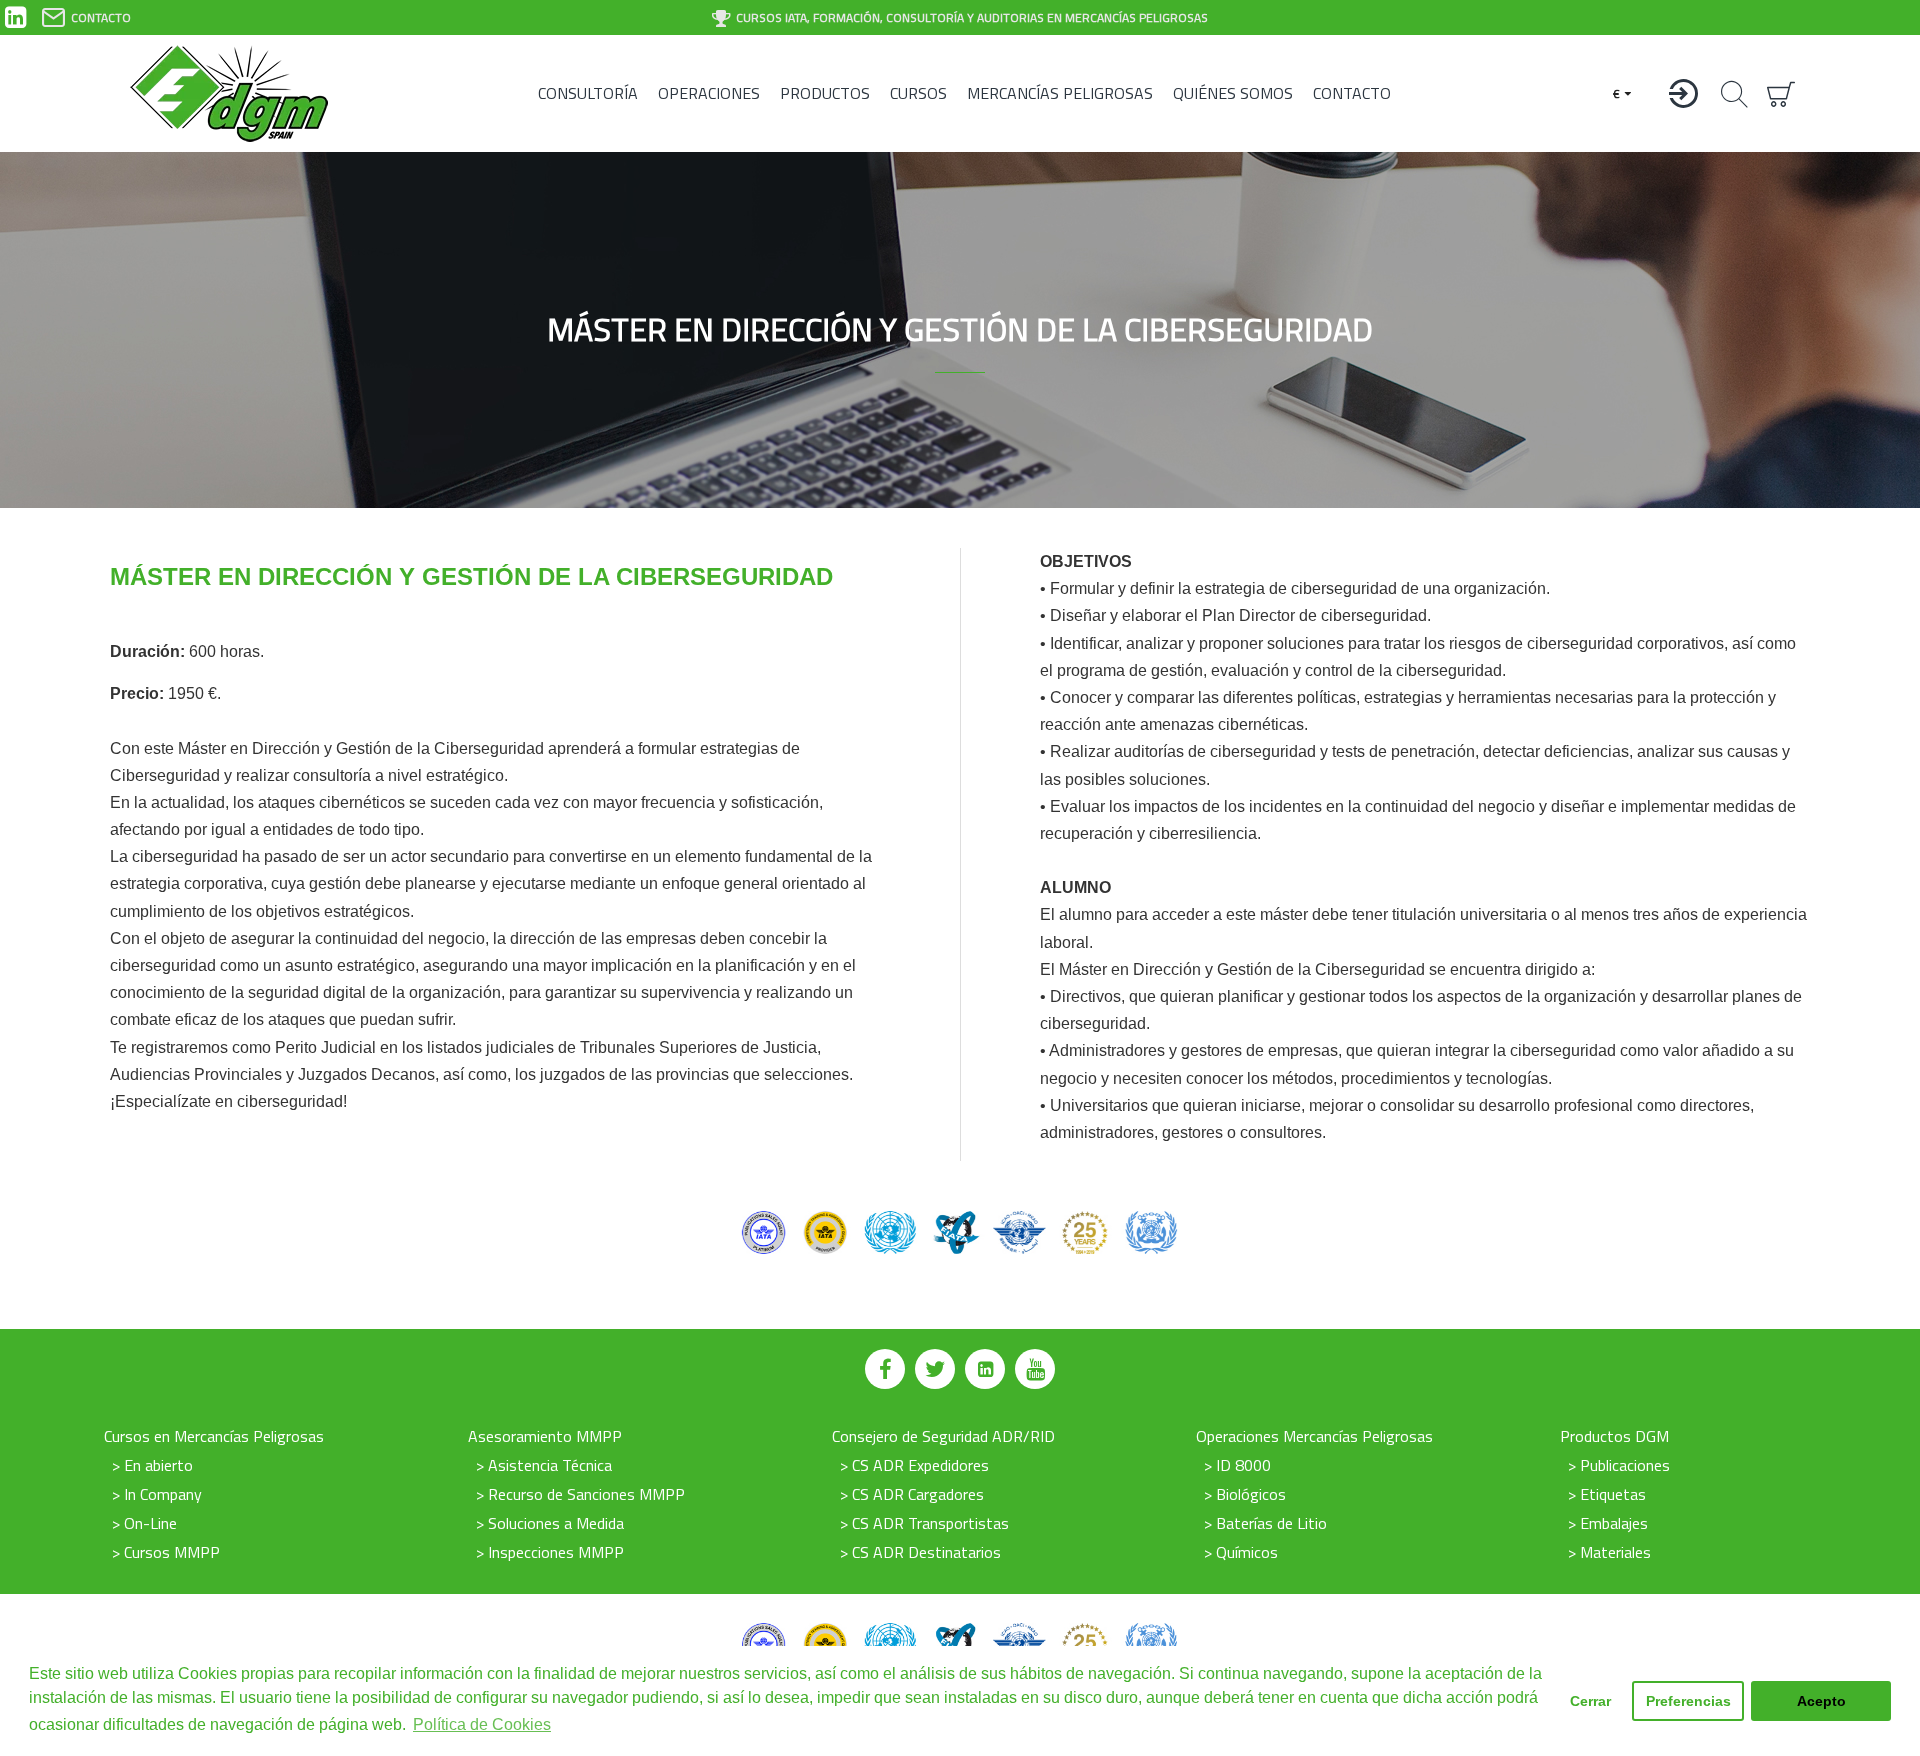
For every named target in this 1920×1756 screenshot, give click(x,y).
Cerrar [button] (1590, 1701)
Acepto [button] (1821, 1701)
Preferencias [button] (1688, 1701)
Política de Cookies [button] (482, 1724)
